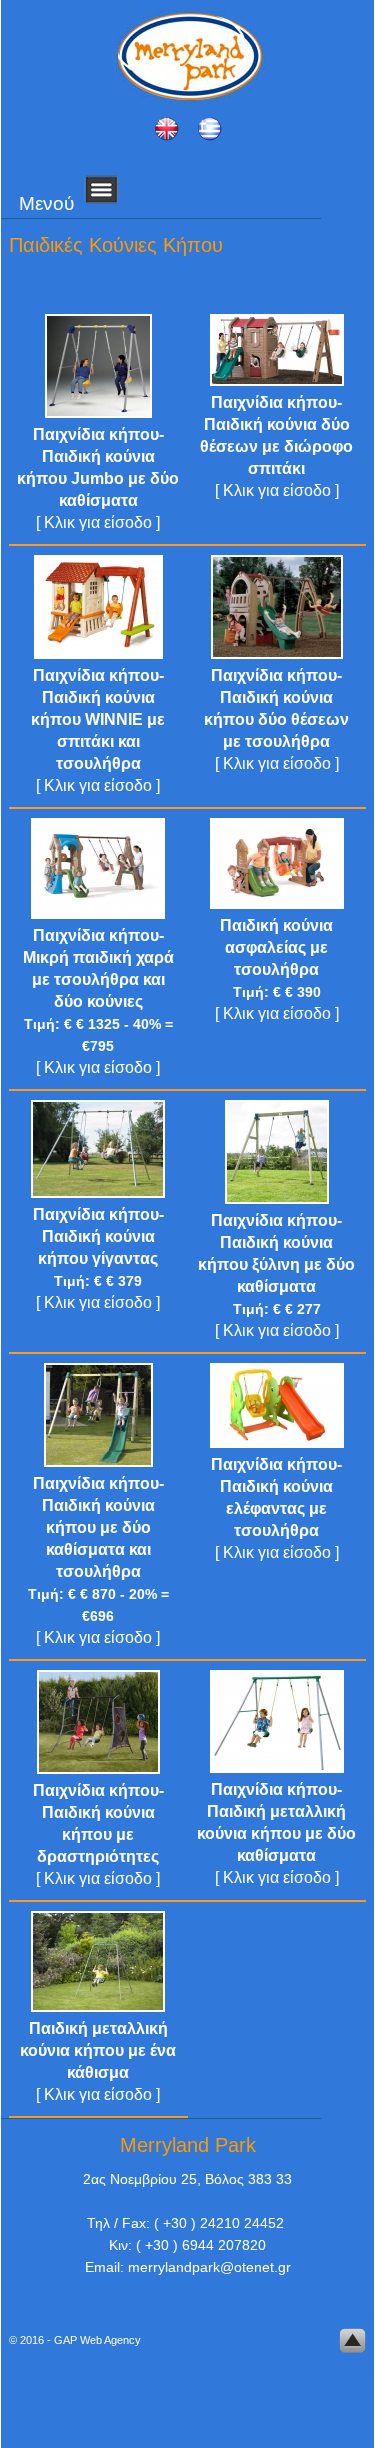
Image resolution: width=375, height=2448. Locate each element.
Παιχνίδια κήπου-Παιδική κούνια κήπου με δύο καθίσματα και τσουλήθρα (98, 1527)
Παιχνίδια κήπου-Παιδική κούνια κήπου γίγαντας (98, 1236)
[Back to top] (352, 2344)
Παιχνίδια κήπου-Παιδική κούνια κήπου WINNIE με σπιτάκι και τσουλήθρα (98, 719)
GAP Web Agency (97, 2340)
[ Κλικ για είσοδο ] (98, 522)
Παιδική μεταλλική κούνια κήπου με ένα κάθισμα (98, 2050)
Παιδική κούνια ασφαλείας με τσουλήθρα (276, 947)
